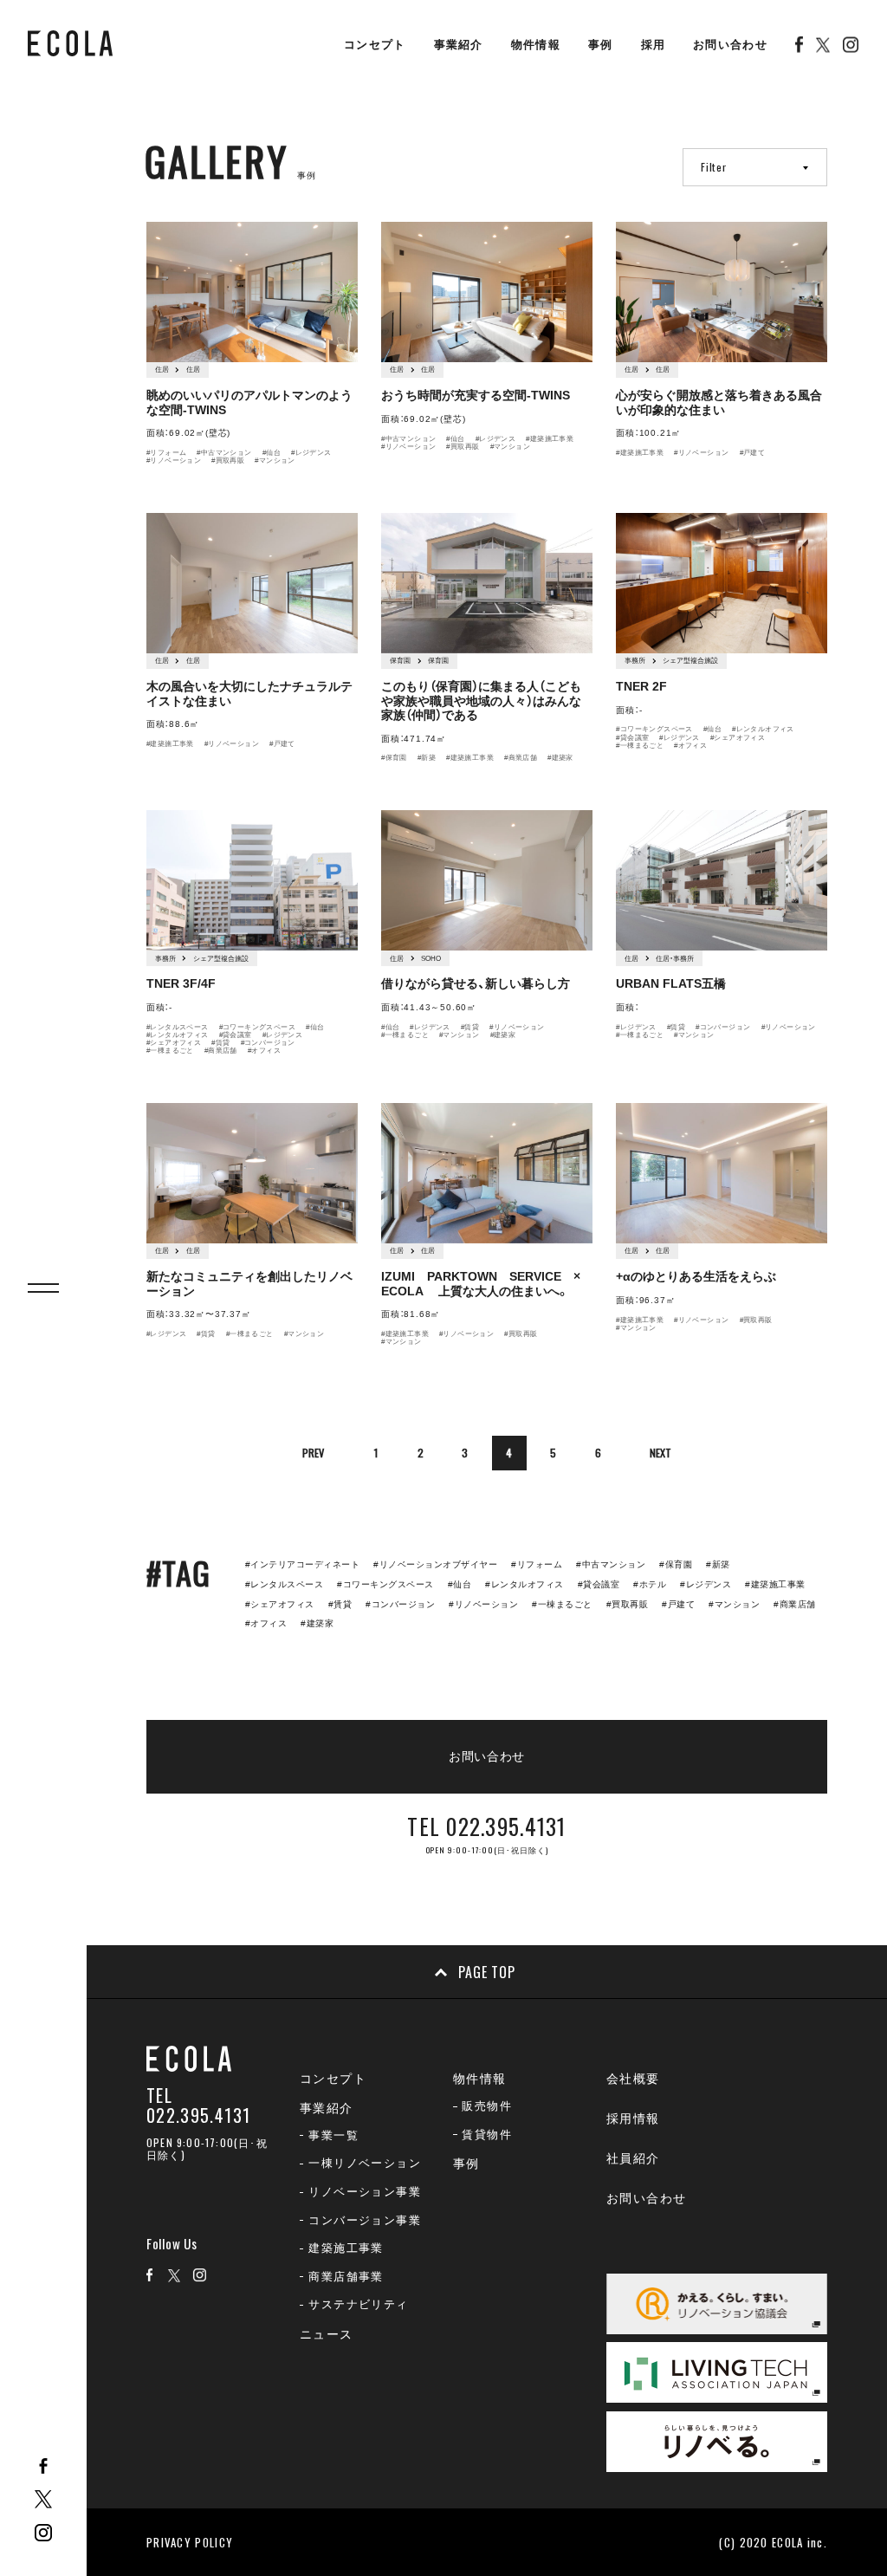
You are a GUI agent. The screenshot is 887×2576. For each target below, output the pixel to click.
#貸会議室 (632, 738)
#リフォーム (166, 453)
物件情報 (536, 45)
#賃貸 (220, 1043)
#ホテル (650, 1584)
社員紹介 (633, 2158)
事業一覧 (333, 2135)
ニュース (327, 2334)
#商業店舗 (521, 758)
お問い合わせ (730, 45)
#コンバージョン (268, 1043)
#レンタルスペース (178, 1027)
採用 (654, 45)
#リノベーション (174, 461)
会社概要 (633, 2079)
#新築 (427, 758)
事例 (601, 45)
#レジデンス (311, 453)
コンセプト (375, 45)
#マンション (275, 461)
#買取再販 (228, 461)
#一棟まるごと (640, 746)
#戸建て (753, 453)
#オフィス (690, 746)
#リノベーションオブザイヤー (435, 1564)
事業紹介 (459, 45)
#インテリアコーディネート (302, 1564)
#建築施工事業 (550, 439)
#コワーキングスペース (654, 729)
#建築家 (560, 758)
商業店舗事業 (346, 2277)
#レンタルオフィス (763, 729)
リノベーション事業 (365, 2192)
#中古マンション (224, 453)
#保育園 (394, 758)
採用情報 (633, 2119)
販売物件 (487, 2106)
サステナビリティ (358, 2304)
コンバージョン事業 (365, 2220)
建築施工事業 (346, 2248)
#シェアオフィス (738, 738)
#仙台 (272, 453)
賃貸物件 (487, 2135)
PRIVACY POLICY (190, 2542)
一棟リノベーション (365, 2163)
